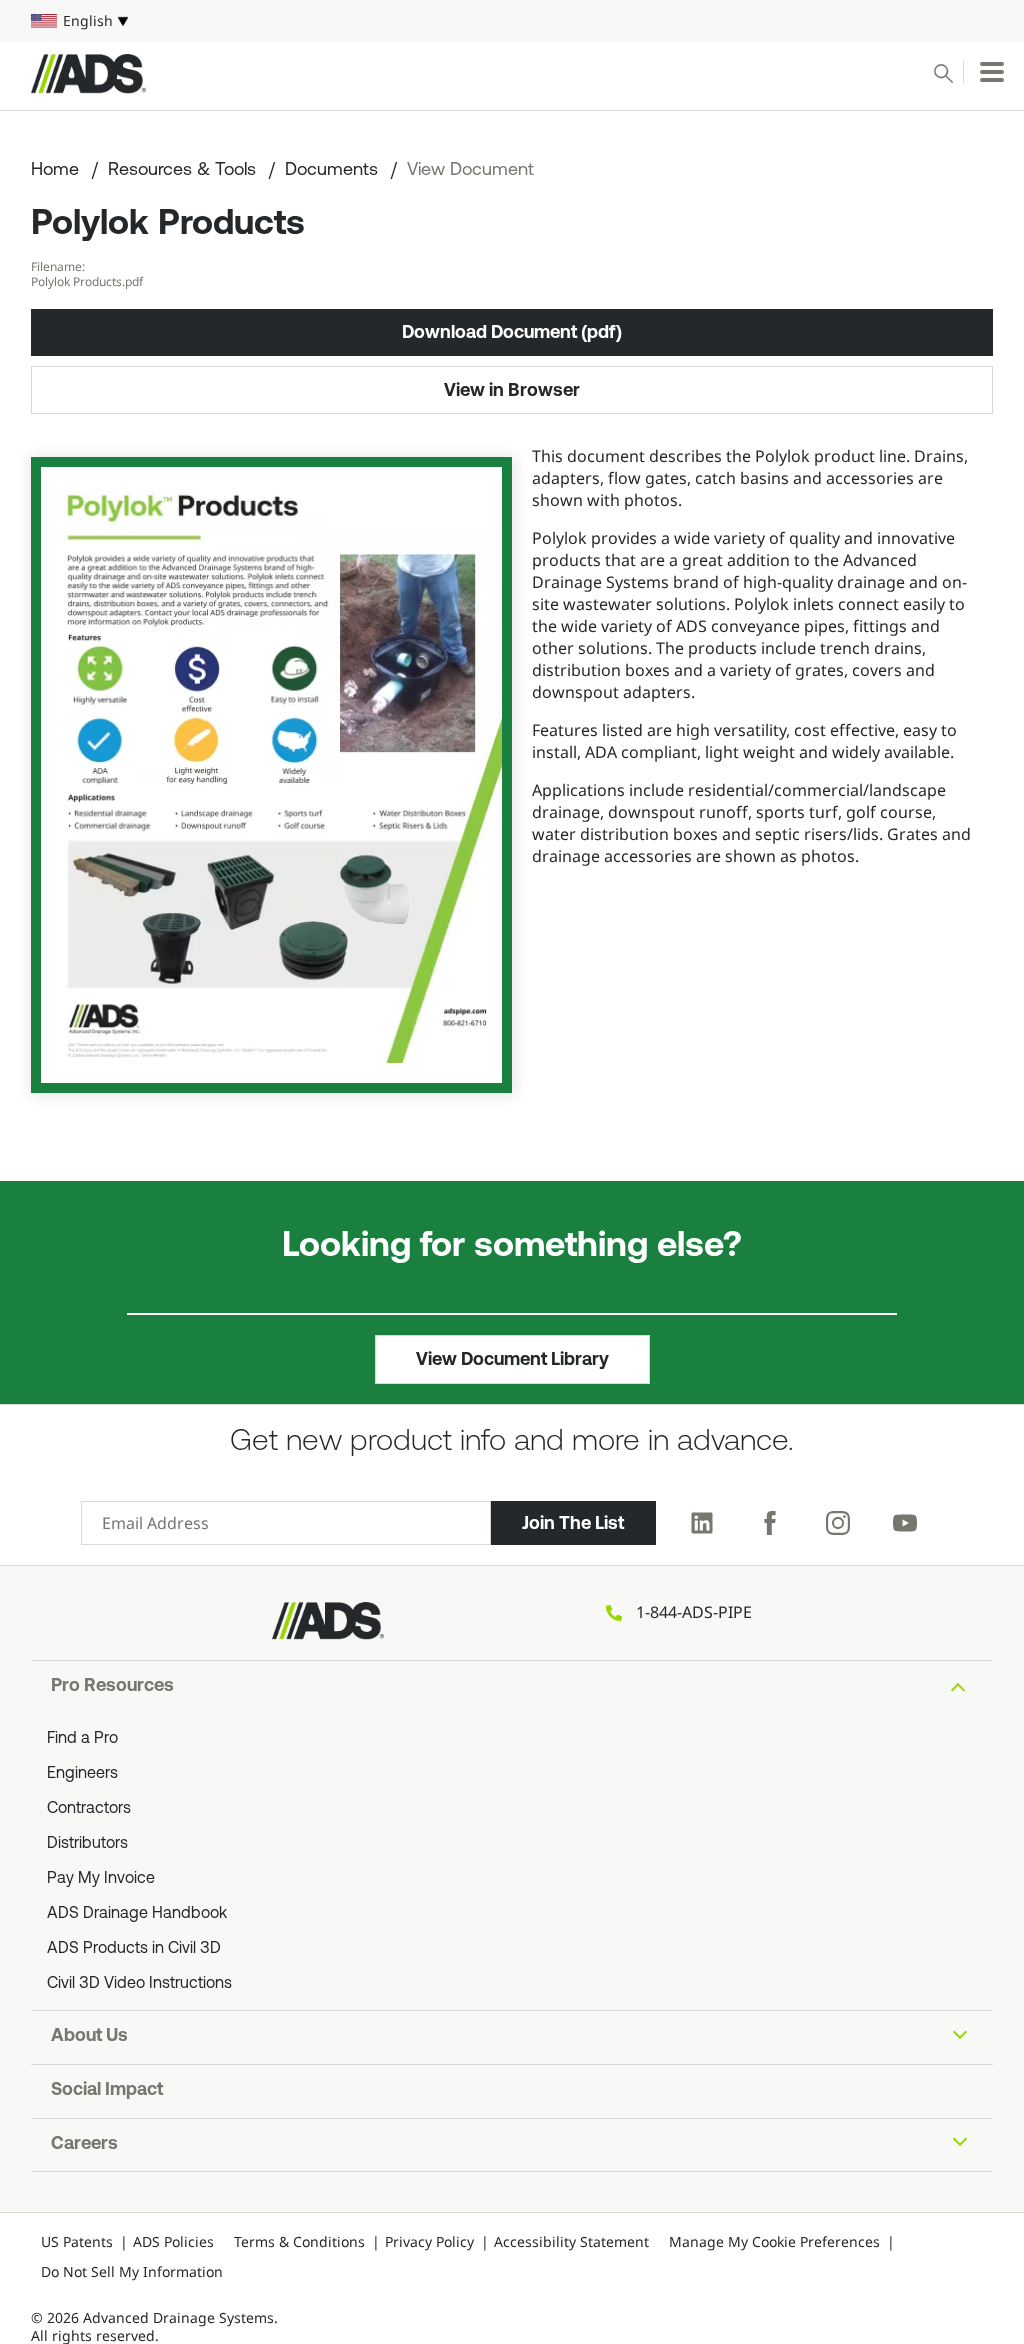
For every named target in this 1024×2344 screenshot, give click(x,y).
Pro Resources (112, 1687)
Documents (331, 171)
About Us (89, 2037)
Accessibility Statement (571, 2241)
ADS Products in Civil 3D (134, 1949)
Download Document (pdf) (512, 332)
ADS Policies (173, 2241)
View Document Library (512, 1359)
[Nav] (992, 72)
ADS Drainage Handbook (137, 1914)
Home (55, 171)
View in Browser (512, 390)
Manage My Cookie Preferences (774, 2241)
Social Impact (107, 2091)
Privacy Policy (429, 2241)
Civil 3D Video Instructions (139, 1984)
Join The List (573, 1523)
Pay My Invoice (101, 1879)
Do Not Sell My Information (132, 2271)
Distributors (87, 1844)
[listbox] (512, 21)
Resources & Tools (182, 171)
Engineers (82, 1774)
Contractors (89, 1809)
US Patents (77, 2241)
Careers (84, 2145)
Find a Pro (82, 1739)
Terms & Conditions (299, 2241)
